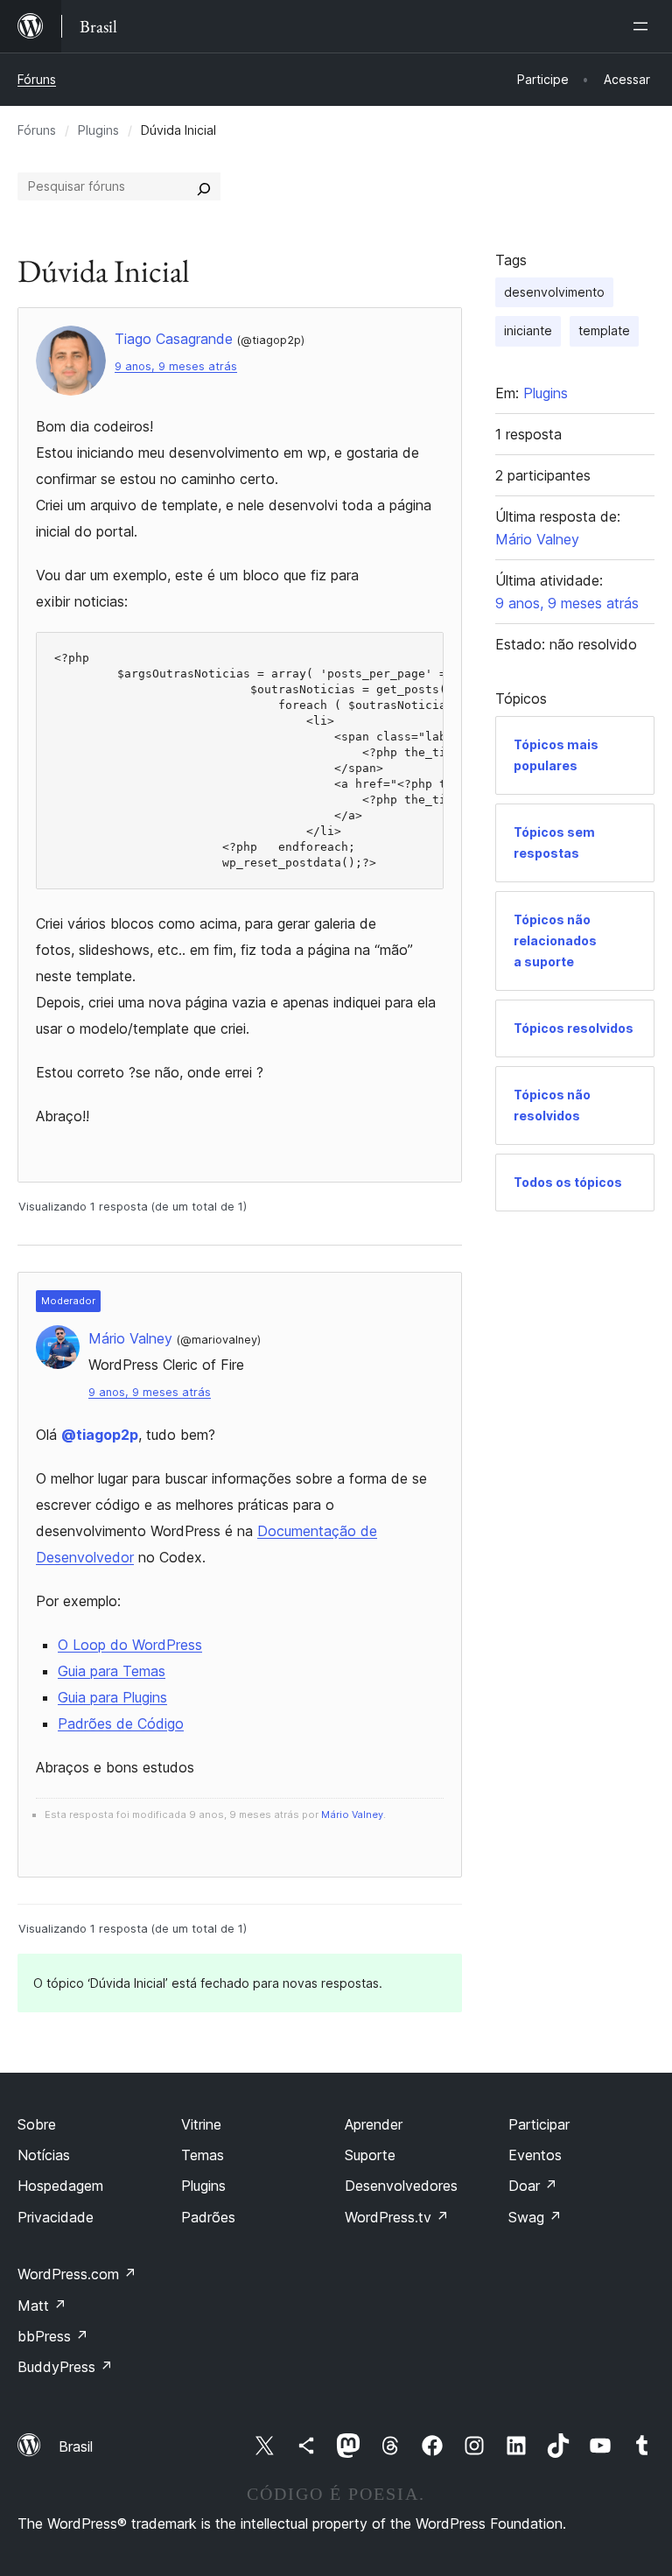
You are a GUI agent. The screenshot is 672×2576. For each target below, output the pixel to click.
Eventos (535, 2155)
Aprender (374, 2124)
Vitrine (201, 2124)
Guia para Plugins (112, 1697)
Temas (203, 2155)
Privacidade (56, 2217)
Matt (42, 2306)
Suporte (370, 2155)
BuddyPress (65, 2367)
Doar (533, 2186)
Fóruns (37, 79)
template (604, 330)
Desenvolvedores (401, 2186)
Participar (539, 2124)
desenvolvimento (554, 292)
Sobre (37, 2124)
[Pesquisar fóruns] (204, 186)
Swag (535, 2217)
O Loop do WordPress (130, 1645)
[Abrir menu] (644, 26)
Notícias (44, 2155)
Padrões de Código (121, 1723)
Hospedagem (60, 2186)
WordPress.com (77, 2274)
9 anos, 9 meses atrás (176, 366)
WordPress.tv (397, 2217)
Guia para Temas (112, 1671)
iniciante (528, 330)
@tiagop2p (100, 1435)
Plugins (98, 130)
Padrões (208, 2217)
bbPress (53, 2336)
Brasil (76, 2446)
